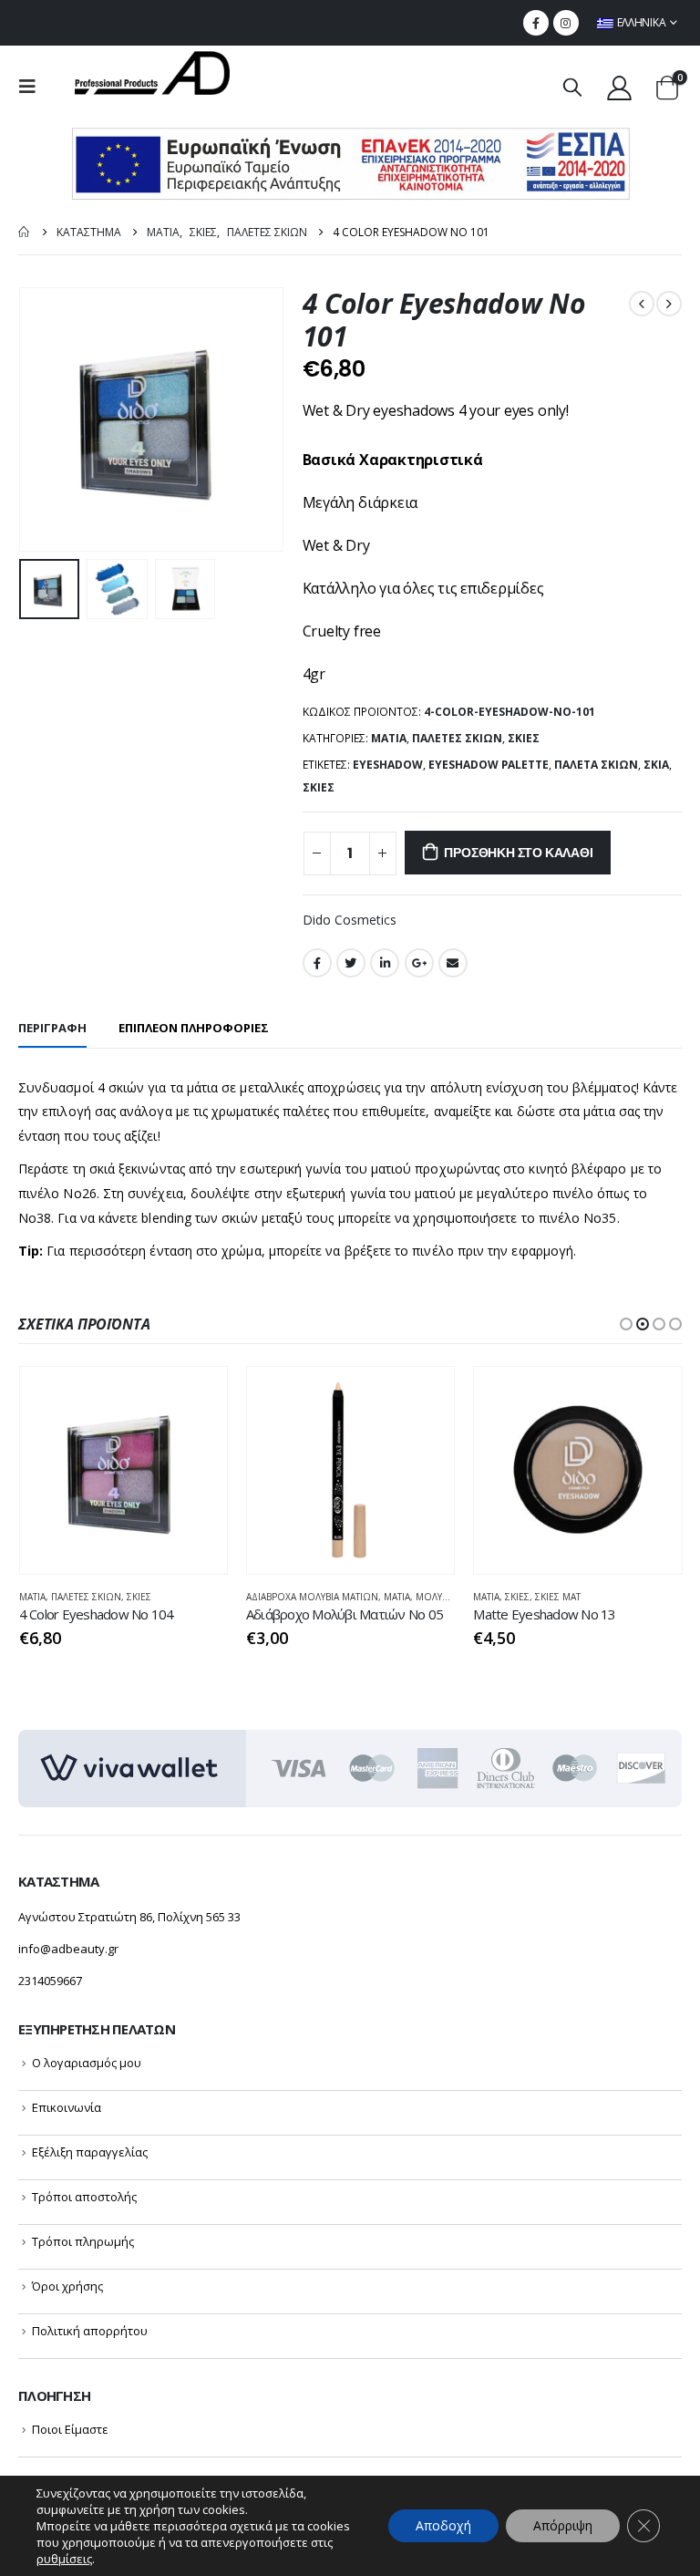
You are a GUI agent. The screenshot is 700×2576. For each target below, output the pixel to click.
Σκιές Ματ (558, 1597)
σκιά (656, 765)
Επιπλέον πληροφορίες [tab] (194, 1028)
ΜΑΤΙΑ (389, 738)
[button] (626, 1324)
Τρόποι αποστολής (84, 2197)
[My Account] (620, 87)
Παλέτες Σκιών (457, 738)
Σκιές (524, 738)
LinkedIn (385, 963)
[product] (124, 1470)
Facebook (317, 963)
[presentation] (41, 419)
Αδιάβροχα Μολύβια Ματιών (312, 1597)
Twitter (351, 963)
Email (453, 963)
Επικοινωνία (67, 2107)
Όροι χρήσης (67, 2286)
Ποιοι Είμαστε (70, 2429)
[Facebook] (536, 23)
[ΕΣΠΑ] (350, 163)
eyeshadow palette (489, 765)
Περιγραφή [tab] (52, 1028)
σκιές (319, 787)
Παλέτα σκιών (596, 765)
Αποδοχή (443, 2525)
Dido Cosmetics (350, 920)
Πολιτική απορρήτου (90, 2331)
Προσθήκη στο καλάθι (518, 853)
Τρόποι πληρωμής (83, 2241)
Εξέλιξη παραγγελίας (90, 2152)
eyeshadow (388, 765)
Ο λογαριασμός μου (87, 2063)
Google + (419, 963)
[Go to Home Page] (25, 232)
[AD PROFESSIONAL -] (152, 73)
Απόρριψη (563, 2525)
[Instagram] (566, 23)
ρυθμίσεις (64, 2559)
